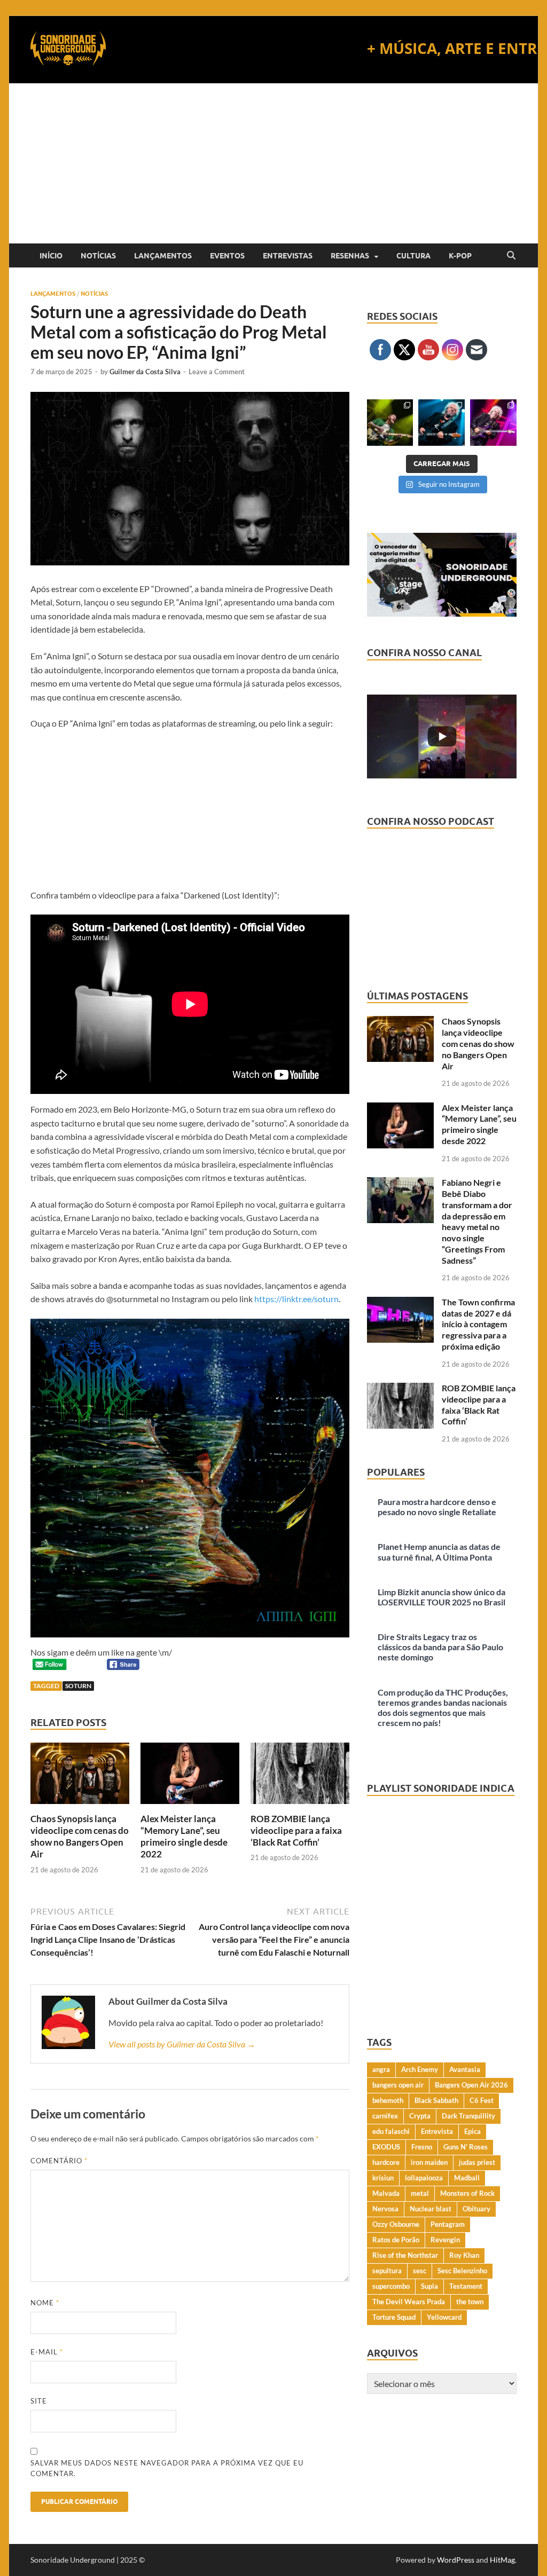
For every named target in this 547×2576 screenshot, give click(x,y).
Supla (429, 2286)
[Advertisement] (273, 163)
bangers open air (398, 2085)
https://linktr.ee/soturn (296, 1299)
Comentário (59, 2161)
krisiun (383, 2178)
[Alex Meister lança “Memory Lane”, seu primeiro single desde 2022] (190, 1777)
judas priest (477, 2162)
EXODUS (386, 2147)
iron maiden (429, 2162)
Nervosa (385, 2209)
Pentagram (448, 2224)
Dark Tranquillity (468, 2116)
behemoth (388, 2100)
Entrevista (437, 2131)
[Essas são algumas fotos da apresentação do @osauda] (390, 423)
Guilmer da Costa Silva (145, 372)
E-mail (47, 2352)
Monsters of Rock (467, 2193)
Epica (472, 2131)
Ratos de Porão (396, 2240)
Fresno (422, 2147)
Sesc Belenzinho (462, 2271)
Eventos (227, 256)
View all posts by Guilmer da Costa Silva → (182, 2044)
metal (420, 2193)
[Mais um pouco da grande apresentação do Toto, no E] (441, 423)
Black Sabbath (436, 2100)
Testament (466, 2286)
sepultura (387, 2271)
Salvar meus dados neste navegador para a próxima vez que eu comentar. (167, 2468)
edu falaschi (391, 2131)
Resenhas (350, 256)
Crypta (420, 2116)
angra (381, 2069)
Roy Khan (464, 2255)
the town (470, 2302)
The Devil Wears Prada (409, 2302)
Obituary (476, 2209)
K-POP (460, 256)
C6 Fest (482, 2100)
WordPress (456, 2560)
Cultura (413, 256)
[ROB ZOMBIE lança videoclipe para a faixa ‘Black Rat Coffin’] (300, 1777)
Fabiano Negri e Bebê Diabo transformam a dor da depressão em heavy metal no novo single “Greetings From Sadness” (477, 1221)
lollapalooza (424, 2178)
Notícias (98, 256)
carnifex (385, 2116)
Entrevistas (288, 256)
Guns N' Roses (466, 2147)
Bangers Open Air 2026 (471, 2085)
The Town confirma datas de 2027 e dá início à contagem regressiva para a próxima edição (478, 1324)
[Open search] (511, 256)
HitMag (502, 2560)
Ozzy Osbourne (396, 2224)
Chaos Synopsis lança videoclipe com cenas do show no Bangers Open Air (80, 1836)
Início (51, 256)
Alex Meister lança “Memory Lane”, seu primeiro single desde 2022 (184, 1836)
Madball (467, 2178)
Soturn (78, 1686)
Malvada (386, 2193)
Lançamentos (163, 256)
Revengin (445, 2240)
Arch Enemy (420, 2069)
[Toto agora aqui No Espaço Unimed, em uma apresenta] (493, 423)
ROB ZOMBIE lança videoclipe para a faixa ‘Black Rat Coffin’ (296, 1830)
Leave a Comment (217, 372)
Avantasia (465, 2069)
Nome (45, 2303)
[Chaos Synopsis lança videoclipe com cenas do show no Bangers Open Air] (80, 1777)
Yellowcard (444, 2317)
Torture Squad (394, 2317)
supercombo (391, 2286)
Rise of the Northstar (405, 2255)
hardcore (386, 2162)
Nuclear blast (431, 2209)
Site (39, 2401)
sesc (420, 2271)
